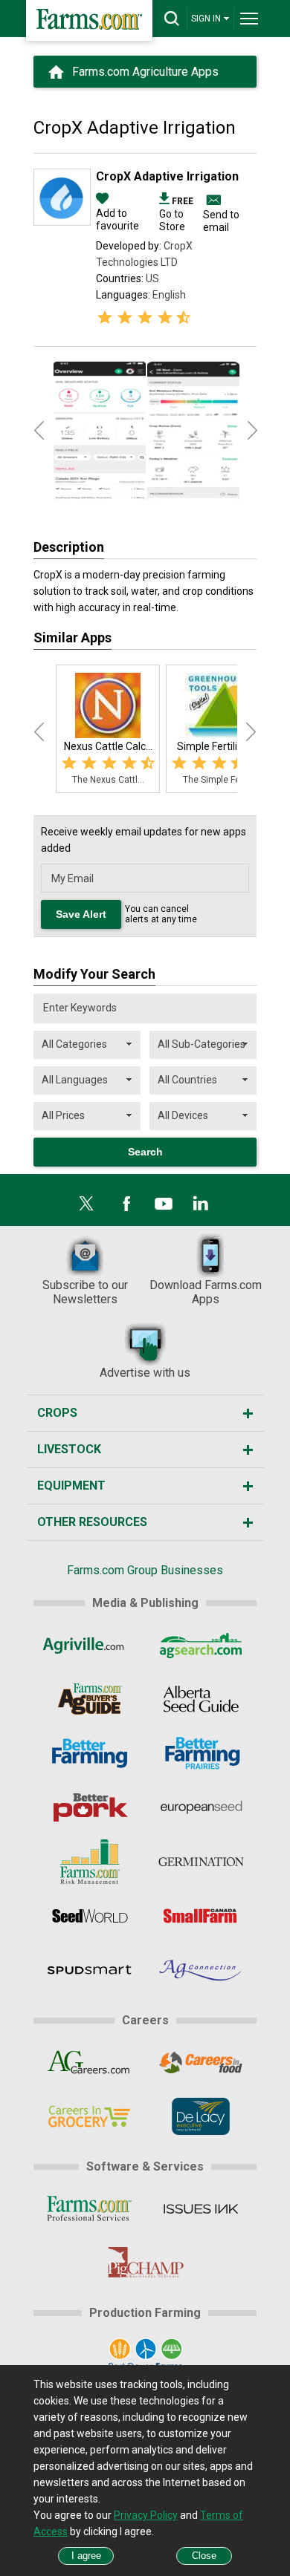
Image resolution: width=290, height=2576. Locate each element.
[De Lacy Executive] (201, 2116)
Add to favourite (117, 219)
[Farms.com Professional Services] (89, 2208)
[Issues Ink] (201, 2208)
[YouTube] (164, 1204)
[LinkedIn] (201, 1204)
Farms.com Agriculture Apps (145, 72)
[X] (86, 1204)
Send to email (221, 221)
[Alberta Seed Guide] (201, 1699)
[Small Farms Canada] (201, 1916)
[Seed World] (89, 1916)
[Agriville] (89, 1645)
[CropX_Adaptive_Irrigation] (100, 431)
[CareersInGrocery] (89, 2116)
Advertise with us (145, 1373)
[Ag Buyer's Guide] (89, 1699)
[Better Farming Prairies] (201, 1753)
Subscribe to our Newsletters (85, 1292)
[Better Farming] (89, 1753)
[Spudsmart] (89, 1970)
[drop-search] (172, 19)
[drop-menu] (249, 19)
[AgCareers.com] (89, 2062)
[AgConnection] (201, 1970)
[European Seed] (201, 1807)
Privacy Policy (146, 2515)
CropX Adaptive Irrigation (167, 176)
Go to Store (176, 214)
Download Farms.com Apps (206, 1292)
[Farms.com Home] (89, 20)
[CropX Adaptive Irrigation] (62, 222)
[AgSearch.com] (201, 1645)
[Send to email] (212, 200)
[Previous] (39, 732)
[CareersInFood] (201, 2062)
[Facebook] (126, 1204)
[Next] (251, 732)
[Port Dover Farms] (145, 2355)
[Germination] (201, 1862)
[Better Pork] (89, 1807)
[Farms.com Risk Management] (89, 1862)
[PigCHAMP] (145, 2263)
